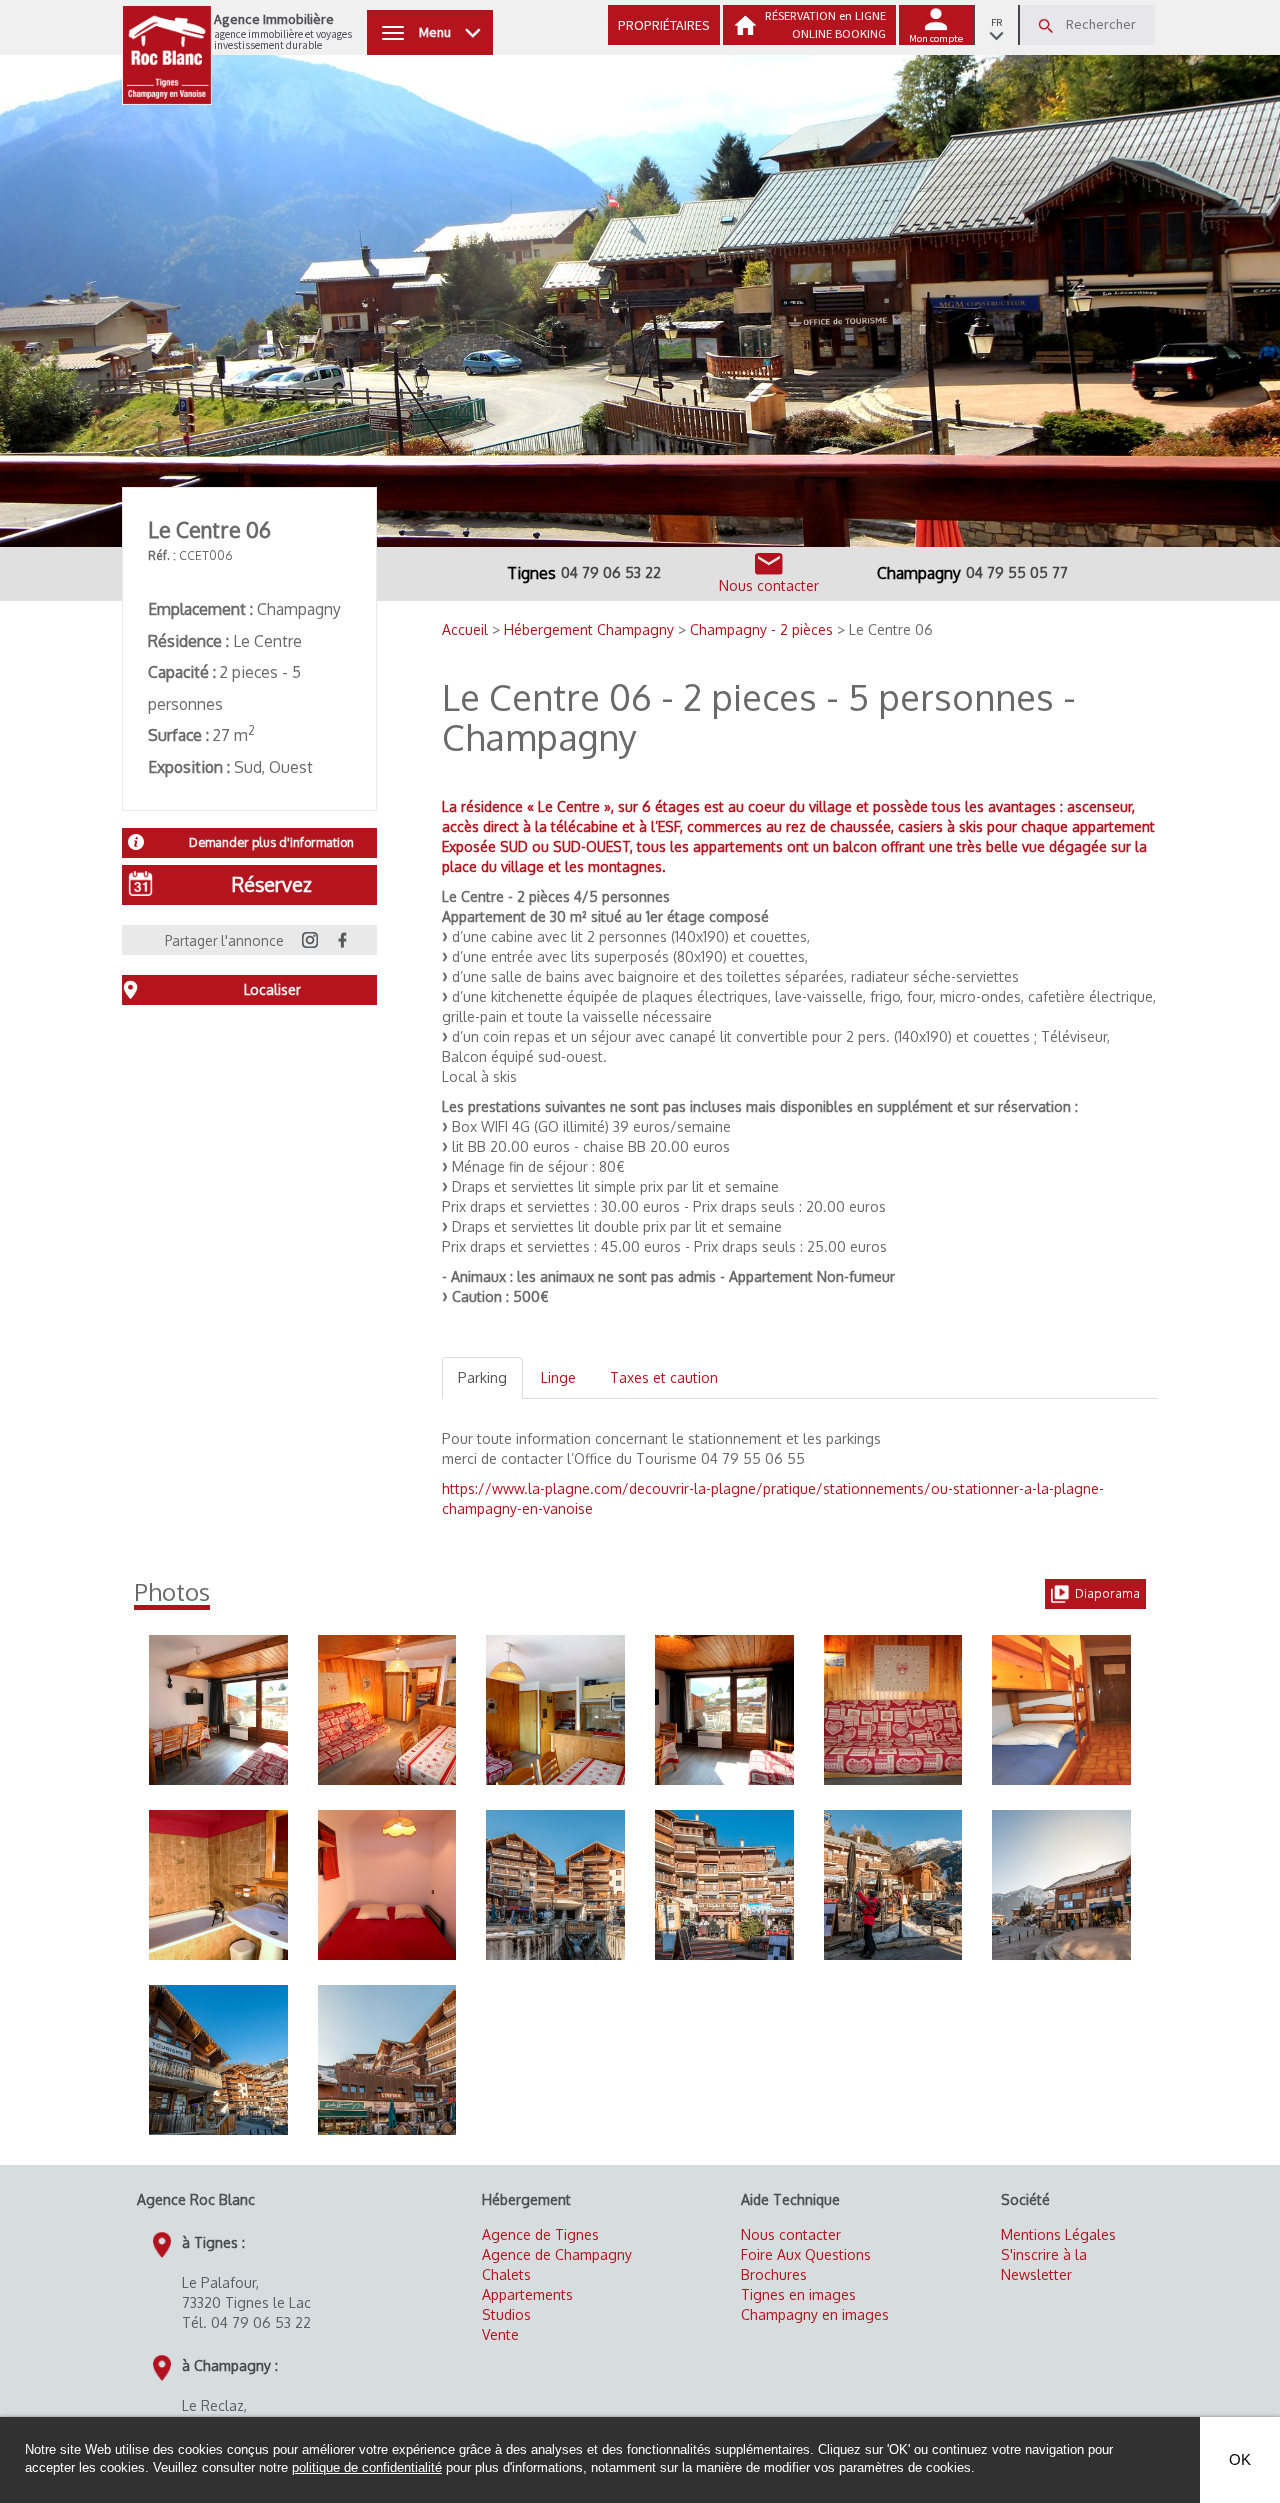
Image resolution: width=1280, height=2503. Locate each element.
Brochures (774, 2274)
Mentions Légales (1058, 2234)
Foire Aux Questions (806, 2254)
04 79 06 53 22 (611, 572)
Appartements (527, 2294)
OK (1240, 2459)
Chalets (506, 2274)
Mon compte (936, 38)
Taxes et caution (664, 1377)
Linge (558, 1377)
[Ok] (1046, 26)
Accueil (467, 629)
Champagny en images (815, 2314)
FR (996, 22)
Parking (482, 1377)
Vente (500, 2334)
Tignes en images (798, 2294)
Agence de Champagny (557, 2254)
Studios (506, 2314)
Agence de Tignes (540, 2234)
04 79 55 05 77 (1017, 572)
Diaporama (1107, 1593)
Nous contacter (791, 2234)
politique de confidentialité (367, 2468)
